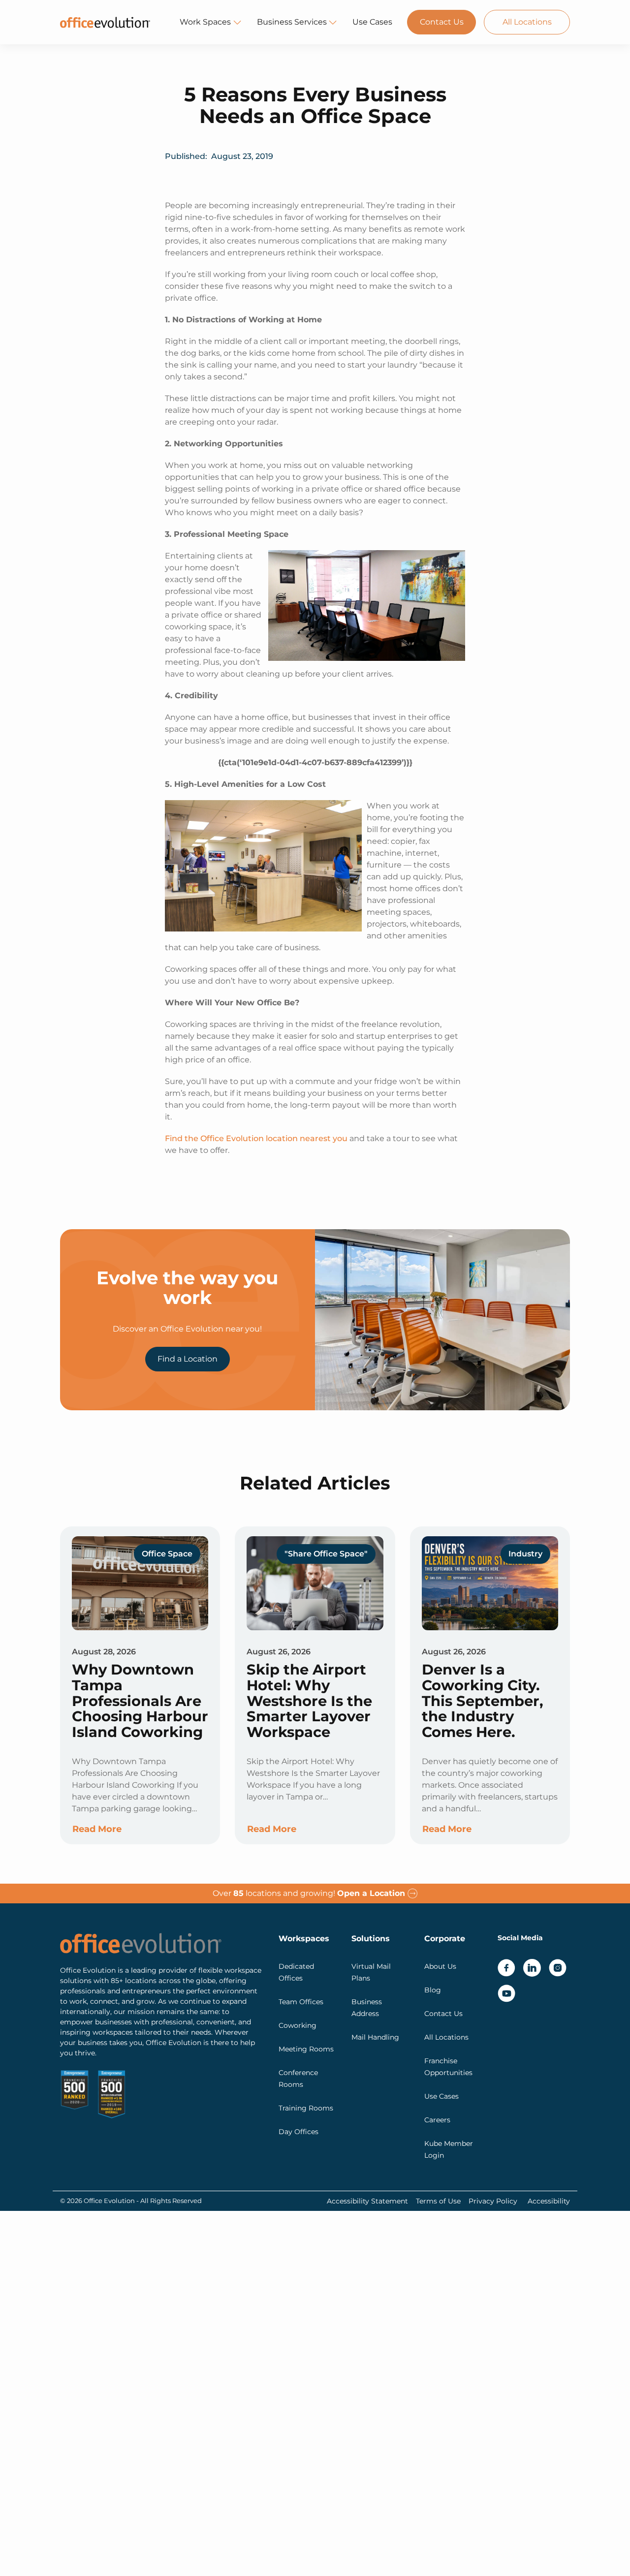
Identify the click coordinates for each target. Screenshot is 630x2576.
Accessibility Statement (367, 2201)
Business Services (292, 22)
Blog (433, 1990)
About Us (440, 1966)
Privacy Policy (493, 2201)
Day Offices (299, 2132)
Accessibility (549, 2201)
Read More (97, 1829)
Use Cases (372, 22)
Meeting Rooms (306, 2049)
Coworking (298, 2025)
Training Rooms (306, 2108)
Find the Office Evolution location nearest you (256, 1138)
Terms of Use (438, 2201)
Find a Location (188, 1359)
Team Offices (301, 2002)
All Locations (527, 22)
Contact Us (442, 22)
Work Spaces (205, 22)
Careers (437, 2120)
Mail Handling (375, 2037)
